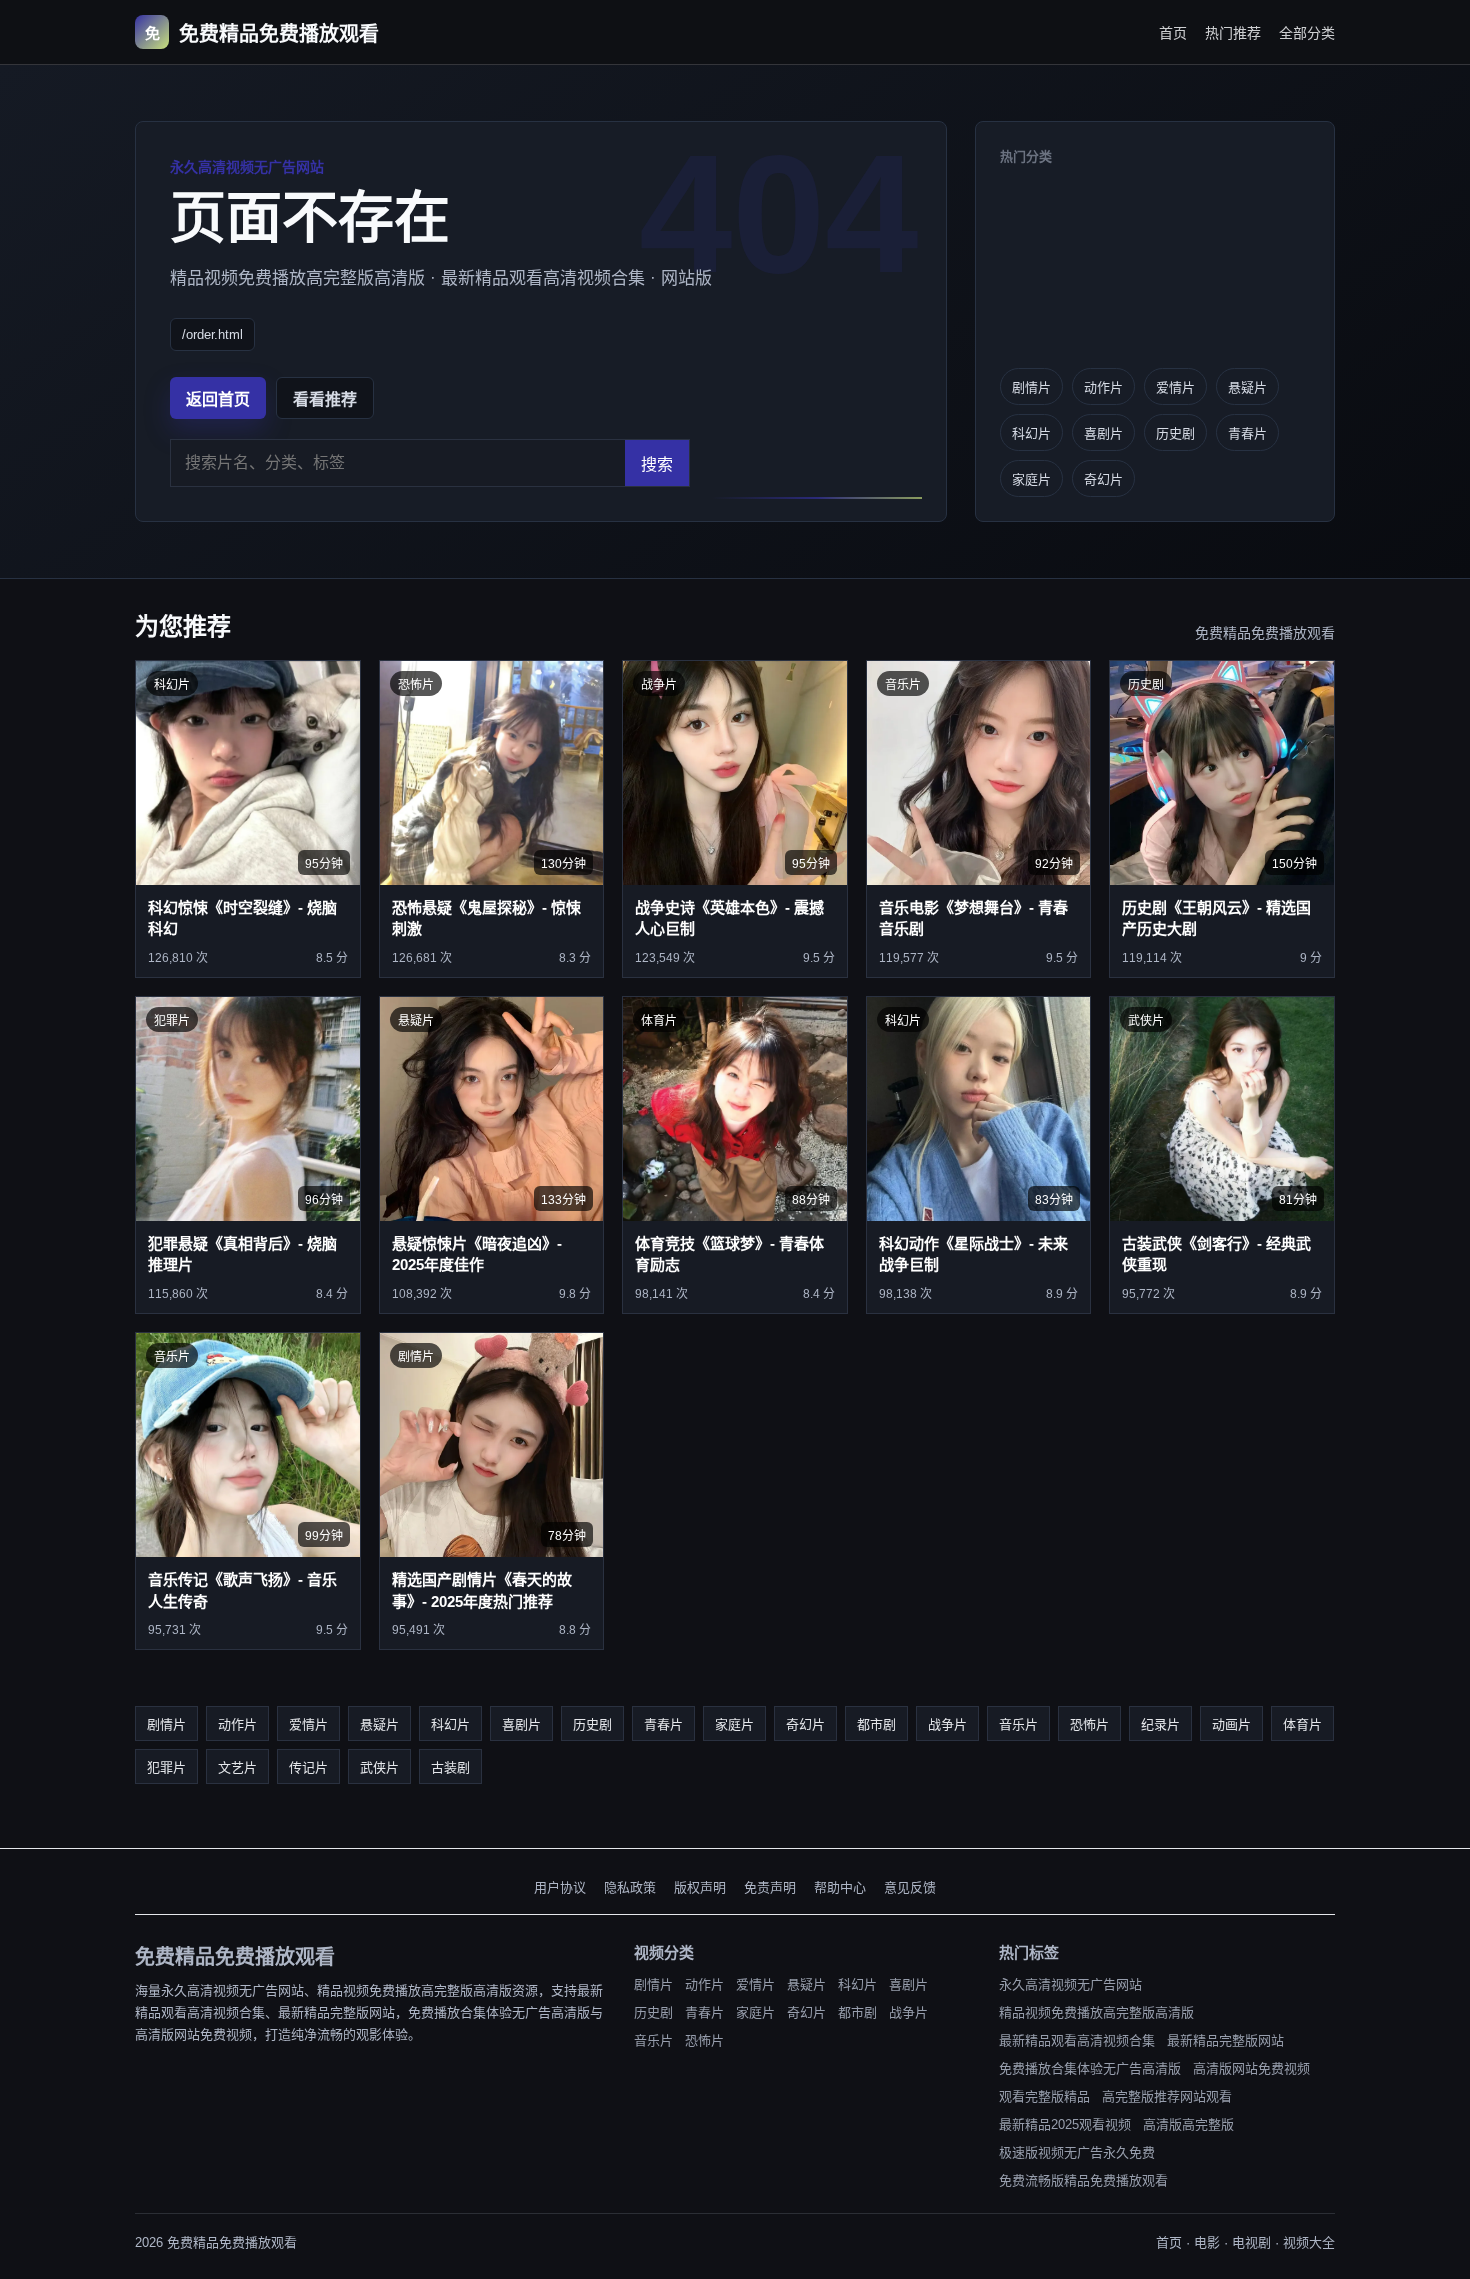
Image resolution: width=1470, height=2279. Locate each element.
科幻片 (1031, 433)
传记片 (308, 1767)
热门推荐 (1233, 33)
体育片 (1302, 1724)
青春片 (1247, 433)
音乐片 (1018, 1724)
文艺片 (237, 1767)
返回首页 (218, 399)
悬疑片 (1247, 387)
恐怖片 (1089, 1724)
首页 (1173, 33)
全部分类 (1307, 33)
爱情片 (1175, 387)
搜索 (657, 464)
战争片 (947, 1724)
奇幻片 (1103, 479)
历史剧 (1175, 433)
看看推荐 (325, 399)
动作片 (1103, 387)
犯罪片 (166, 1767)
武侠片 (379, 1767)
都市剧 (876, 1724)
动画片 (1231, 1724)
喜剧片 (1103, 433)
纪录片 (1160, 1724)
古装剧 (450, 1767)
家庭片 (1031, 479)
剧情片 (1031, 387)
